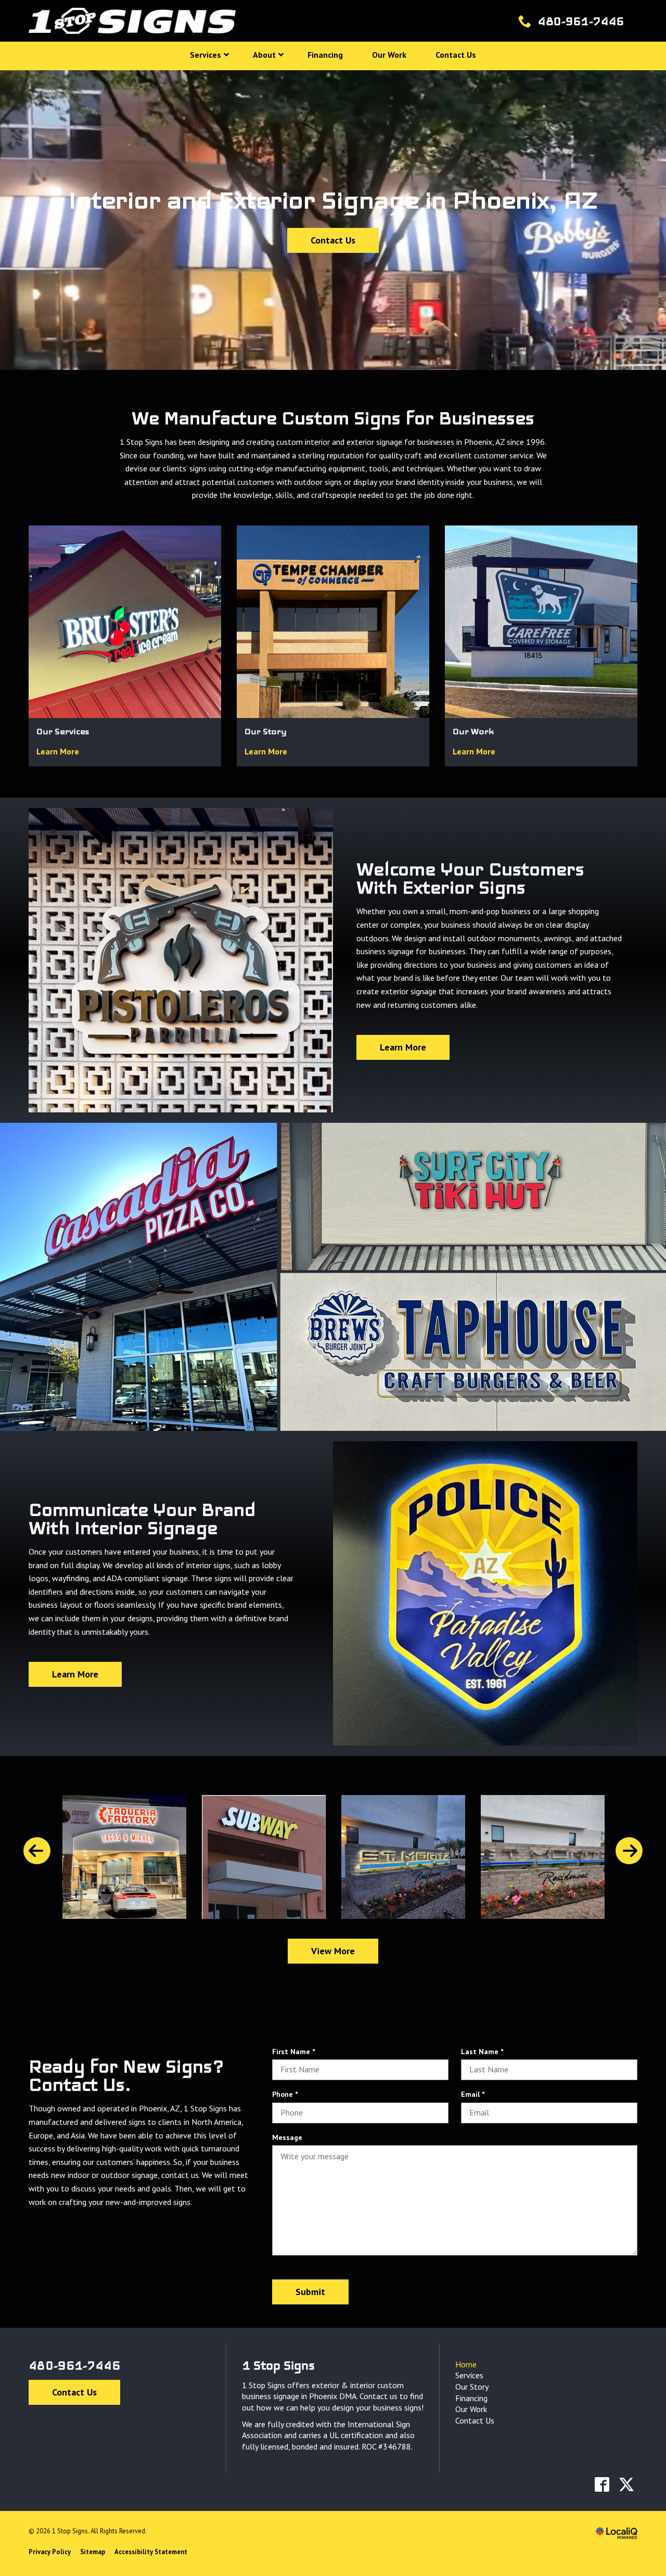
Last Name (484, 2052)
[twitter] (626, 2484)
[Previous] (37, 1851)
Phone (287, 2094)
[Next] (629, 1851)
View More (333, 1951)
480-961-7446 (74, 2365)
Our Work (471, 2409)
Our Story (472, 2387)
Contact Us (333, 240)
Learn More (58, 751)
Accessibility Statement (151, 2552)
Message (287, 2137)
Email (475, 2094)
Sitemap (93, 2552)
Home (466, 2364)
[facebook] (602, 2484)
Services (469, 2375)
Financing (471, 2398)
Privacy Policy (50, 2552)
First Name (295, 2052)
